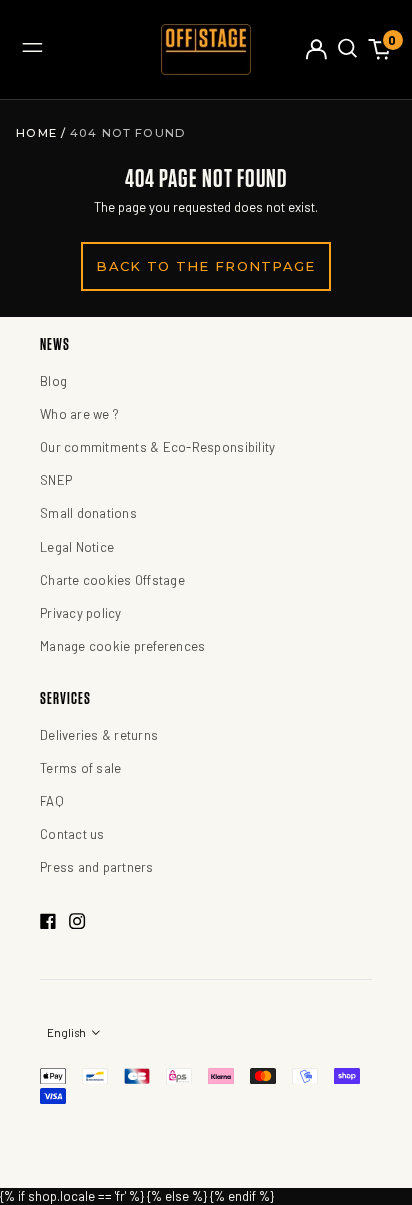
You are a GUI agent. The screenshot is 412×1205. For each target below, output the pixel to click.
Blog (53, 381)
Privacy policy (81, 613)
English (67, 1032)
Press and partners (97, 867)
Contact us (72, 834)
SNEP (56, 480)
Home (38, 133)
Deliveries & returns (99, 735)
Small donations (88, 513)
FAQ (52, 801)
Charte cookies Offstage (112, 580)
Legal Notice (77, 547)
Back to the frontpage (205, 266)
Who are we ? (79, 414)
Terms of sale (80, 768)
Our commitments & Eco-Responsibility (157, 447)
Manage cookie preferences (123, 646)
